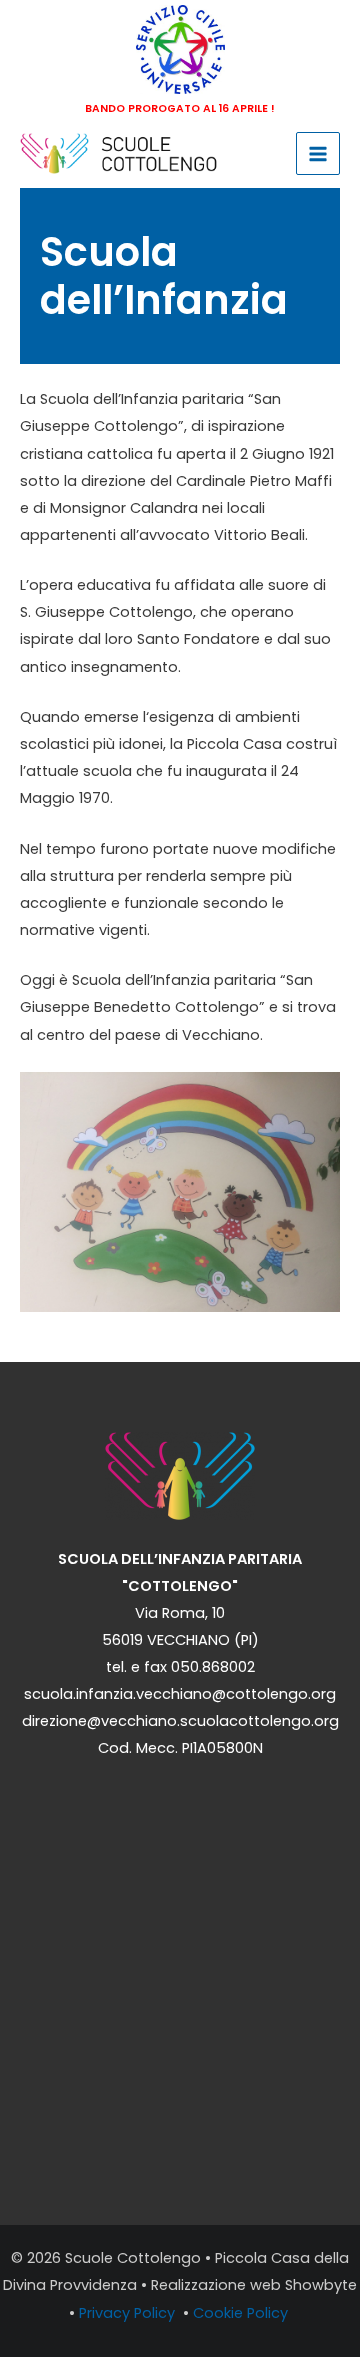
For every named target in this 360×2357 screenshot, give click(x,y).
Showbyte (321, 2285)
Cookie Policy (242, 2313)
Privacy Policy (129, 2313)
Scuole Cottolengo (133, 2258)
